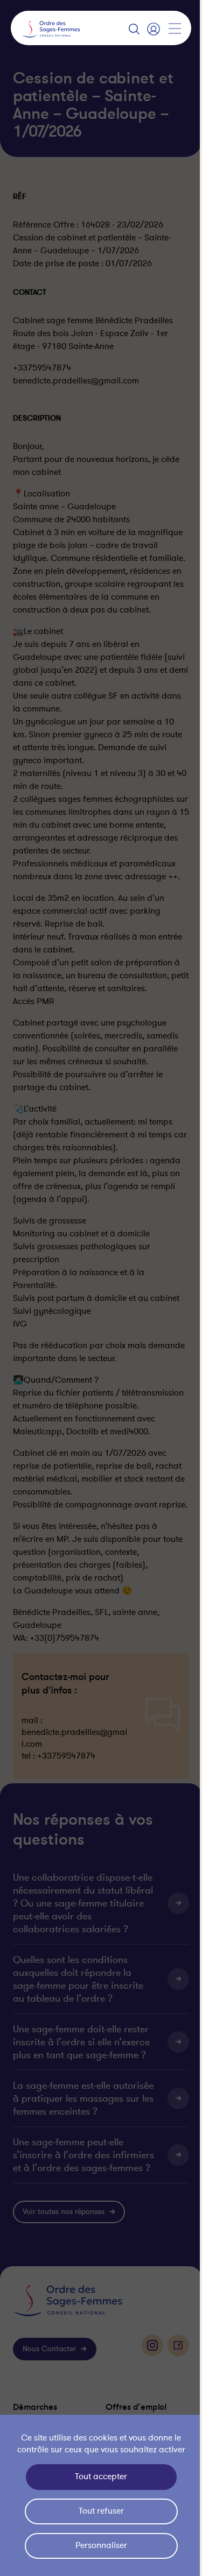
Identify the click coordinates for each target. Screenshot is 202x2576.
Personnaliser (99, 2545)
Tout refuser (99, 2511)
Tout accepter (98, 2477)
